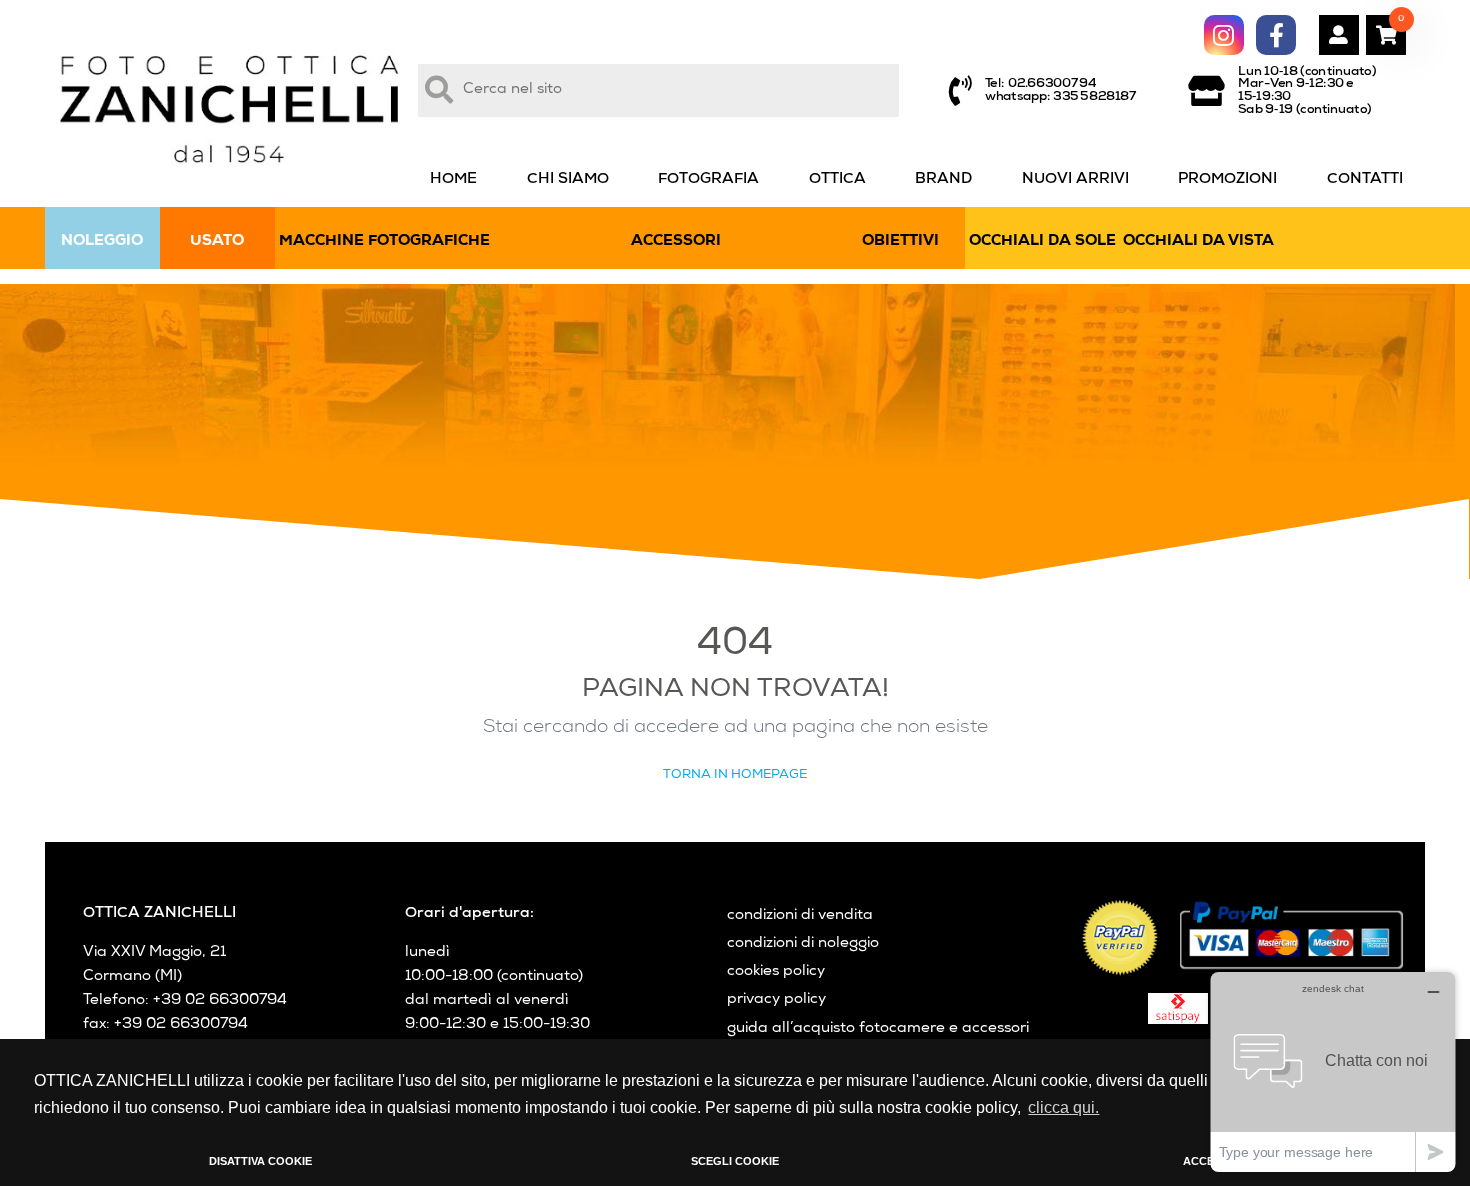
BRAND (943, 180)
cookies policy (776, 972)
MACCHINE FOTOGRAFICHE (384, 242)
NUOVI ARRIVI (1075, 180)
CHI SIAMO (568, 180)
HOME (453, 180)
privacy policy (776, 1000)
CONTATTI (1365, 180)
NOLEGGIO (102, 242)
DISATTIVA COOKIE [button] (260, 1161)
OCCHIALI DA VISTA (1198, 242)
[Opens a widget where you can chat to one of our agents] (1333, 1071)
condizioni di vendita (800, 916)
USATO (217, 242)
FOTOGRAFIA (708, 180)
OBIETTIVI (900, 242)
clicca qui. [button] (1063, 1107)
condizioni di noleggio (803, 944)
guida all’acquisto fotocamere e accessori (878, 1029)
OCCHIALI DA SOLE (1042, 242)
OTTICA (837, 180)
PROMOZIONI (1227, 180)
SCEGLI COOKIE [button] (735, 1161)
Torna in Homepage (735, 775)
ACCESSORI (676, 242)
